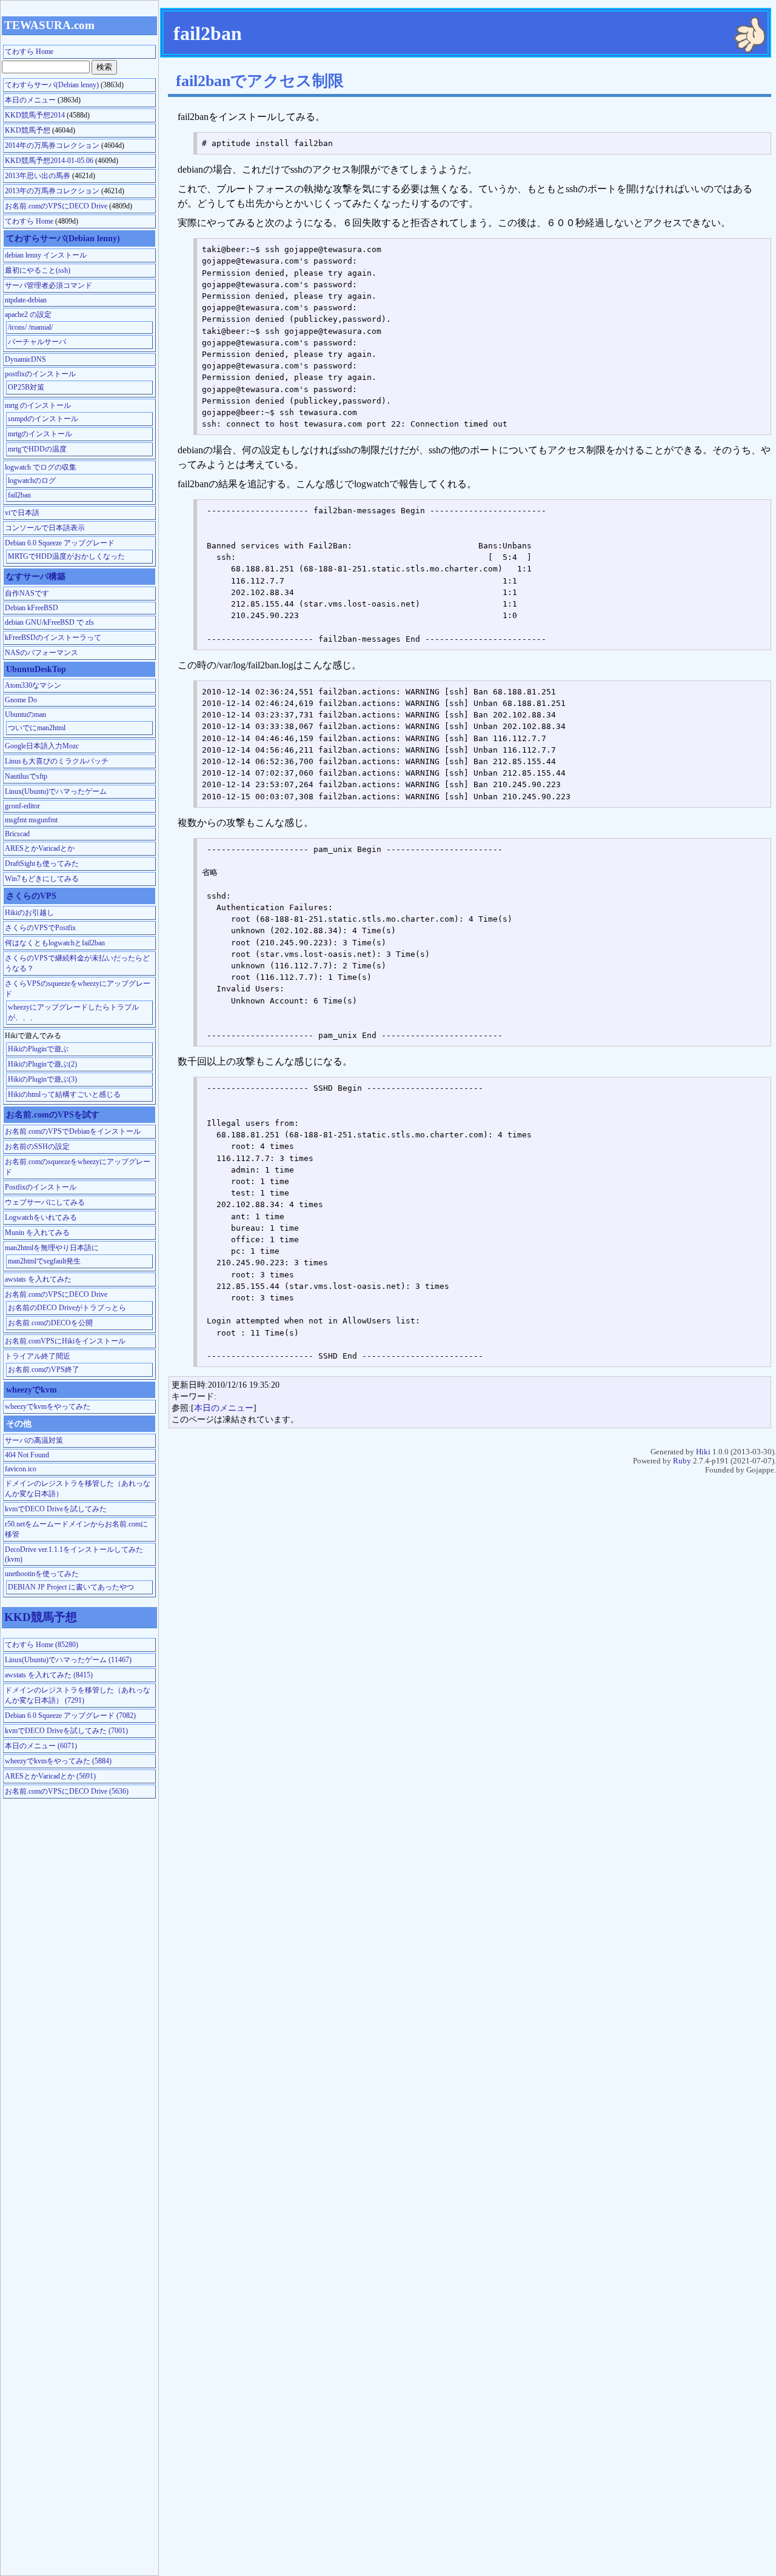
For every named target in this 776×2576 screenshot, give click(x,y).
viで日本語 (22, 513)
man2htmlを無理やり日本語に (52, 1248)
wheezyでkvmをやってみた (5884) (58, 1761)
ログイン (765, 3)
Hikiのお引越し (29, 913)
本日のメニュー (224, 1408)
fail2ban (19, 495)
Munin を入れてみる (37, 1233)
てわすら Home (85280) (42, 1645)
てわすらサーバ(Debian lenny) (52, 85)
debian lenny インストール (46, 255)
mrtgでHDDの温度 (37, 449)
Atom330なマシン (33, 685)
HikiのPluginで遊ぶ (38, 1049)
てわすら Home (711, 3)
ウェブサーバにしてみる (45, 1202)
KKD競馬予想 (28, 130)
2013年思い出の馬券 (38, 176)
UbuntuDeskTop (36, 669)
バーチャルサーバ (37, 342)
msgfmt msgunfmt (31, 820)
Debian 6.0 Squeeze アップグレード (60, 543)
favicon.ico (21, 1469)
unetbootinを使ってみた (42, 1574)
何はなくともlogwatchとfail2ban (55, 943)
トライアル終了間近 (38, 1356)
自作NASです (27, 593)
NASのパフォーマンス (42, 653)
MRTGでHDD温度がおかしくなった (66, 556)
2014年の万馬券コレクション (52, 145)
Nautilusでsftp (26, 776)
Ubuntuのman (25, 714)
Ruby (682, 1461)
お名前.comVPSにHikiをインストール (65, 1341)
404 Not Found (27, 1455)
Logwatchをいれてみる (41, 1217)
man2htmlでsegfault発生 (44, 1261)
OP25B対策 (26, 387)
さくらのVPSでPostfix (40, 928)
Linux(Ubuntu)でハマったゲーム (56, 791)
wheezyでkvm (32, 1390)
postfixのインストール (40, 374)
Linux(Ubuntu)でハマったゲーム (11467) (68, 1660)
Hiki (703, 1452)
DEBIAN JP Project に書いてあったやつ (71, 1587)
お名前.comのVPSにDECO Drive (56, 206)
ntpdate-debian (26, 300)
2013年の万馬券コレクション (52, 191)
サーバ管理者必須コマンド (48, 285)
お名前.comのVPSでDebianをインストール (73, 1131)
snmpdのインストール (43, 419)
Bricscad (17, 834)
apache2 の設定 (28, 315)
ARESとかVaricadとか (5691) (50, 1776)
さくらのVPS (31, 896)
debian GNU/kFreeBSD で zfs (49, 622)
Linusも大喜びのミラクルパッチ (57, 761)
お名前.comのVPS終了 (44, 1370)
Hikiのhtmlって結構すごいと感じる (64, 1094)
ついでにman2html (37, 728)
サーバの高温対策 (34, 1440)
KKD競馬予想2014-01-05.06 (49, 161)
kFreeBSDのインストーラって (53, 637)
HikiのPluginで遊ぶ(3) (42, 1079)
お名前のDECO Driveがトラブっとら (67, 1308)
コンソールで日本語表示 (45, 528)
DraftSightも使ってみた (42, 864)
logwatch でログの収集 (41, 467)
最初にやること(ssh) (38, 270)
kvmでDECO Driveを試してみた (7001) (66, 1731)
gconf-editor (22, 806)
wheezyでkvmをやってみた (48, 1406)
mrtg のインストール (38, 405)
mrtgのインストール (40, 434)
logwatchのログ (32, 481)
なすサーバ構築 (36, 576)
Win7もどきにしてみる (42, 879)
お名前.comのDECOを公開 (50, 1323)
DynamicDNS (25, 359)
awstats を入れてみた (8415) (49, 1675)
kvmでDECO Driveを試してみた (56, 1509)
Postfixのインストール (41, 1187)
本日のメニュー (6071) (41, 1746)
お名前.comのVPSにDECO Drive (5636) (67, 1791)
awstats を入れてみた (38, 1279)
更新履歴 (752, 3)
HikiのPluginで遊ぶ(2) (42, 1064)
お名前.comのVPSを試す (53, 1114)
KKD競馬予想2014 (35, 115)
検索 (741, 3)
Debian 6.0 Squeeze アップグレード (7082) (70, 1716)
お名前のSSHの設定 (37, 1147)
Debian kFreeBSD (32, 608)
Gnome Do (21, 700)
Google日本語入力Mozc (42, 746)
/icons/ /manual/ (30, 327)
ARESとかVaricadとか (40, 848)
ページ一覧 (730, 3)
